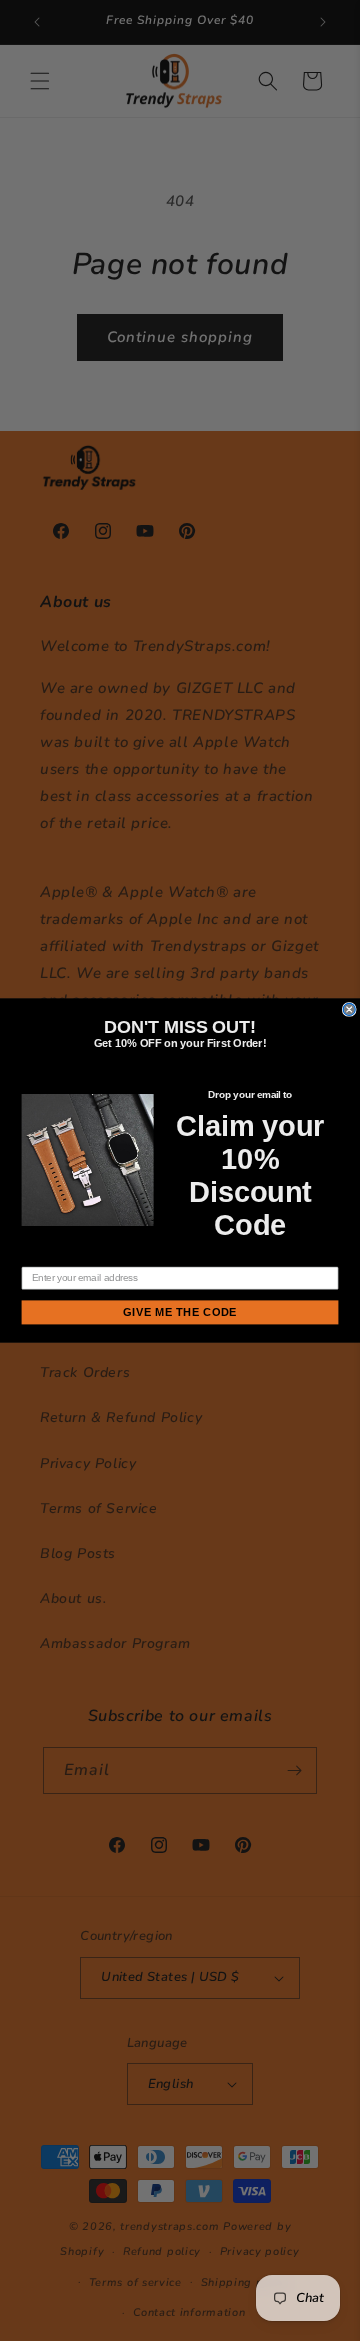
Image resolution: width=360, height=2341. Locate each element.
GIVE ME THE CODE (179, 1312)
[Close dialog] (349, 1009)
